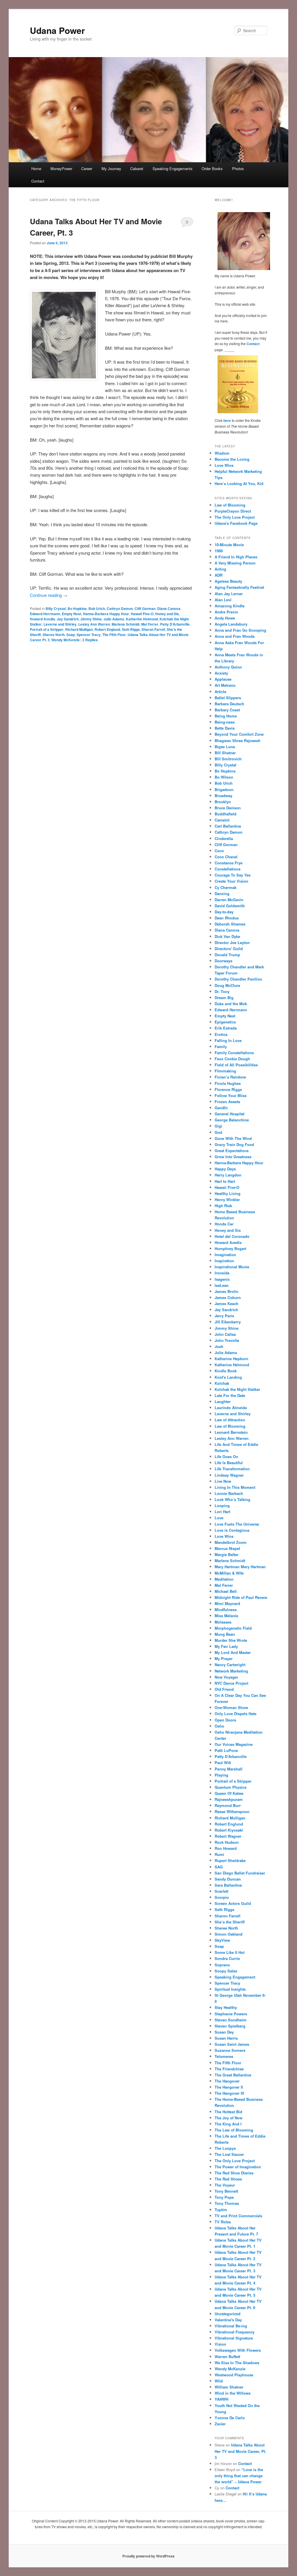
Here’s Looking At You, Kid (239, 483)
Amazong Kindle (230, 606)
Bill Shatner (225, 753)
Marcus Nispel (227, 1548)
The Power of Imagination (238, 2167)
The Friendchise (229, 2069)
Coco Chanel (226, 857)
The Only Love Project (235, 517)
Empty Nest (71, 614)
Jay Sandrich (68, 619)
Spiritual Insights (230, 1989)
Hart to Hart (225, 1181)
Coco (219, 851)
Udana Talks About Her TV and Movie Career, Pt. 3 (240, 2451)
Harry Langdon (228, 1175)
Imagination (225, 1255)
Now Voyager (226, 1677)
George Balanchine (232, 1120)
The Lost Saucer (229, 2154)
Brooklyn (223, 802)
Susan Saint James (232, 2044)
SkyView (222, 1940)
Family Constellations (234, 1053)
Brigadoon (224, 789)
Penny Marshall (229, 1769)
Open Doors (225, 1720)
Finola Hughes (228, 1083)
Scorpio (222, 1897)
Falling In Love (228, 1040)
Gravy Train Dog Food (234, 1144)
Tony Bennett (226, 2191)
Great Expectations (232, 1151)
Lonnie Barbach (229, 1493)
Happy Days (225, 1169)
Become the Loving (232, 459)
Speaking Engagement (235, 1977)
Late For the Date (230, 1395)
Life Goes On (226, 1456)
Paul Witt (223, 1762)
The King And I (228, 2124)
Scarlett (221, 1891)
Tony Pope (224, 2197)
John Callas (225, 1334)
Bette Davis (225, 728)
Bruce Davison (228, 808)
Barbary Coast (227, 710)
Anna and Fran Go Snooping (240, 630)
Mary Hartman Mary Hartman (240, 1567)
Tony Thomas (227, 2203)
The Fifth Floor (114, 635)
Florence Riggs (228, 1089)
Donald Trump (227, 955)
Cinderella (224, 838)
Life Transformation (232, 1469)
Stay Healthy (226, 2007)
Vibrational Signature (234, 2338)
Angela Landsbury (231, 624)
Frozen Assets (227, 1102)
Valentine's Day (228, 2320)
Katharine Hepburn (231, 1359)
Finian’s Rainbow (230, 1077)
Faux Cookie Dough (232, 1059)
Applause (223, 679)
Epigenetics (225, 1022)
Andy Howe (225, 618)
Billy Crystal (56, 609)
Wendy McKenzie (66, 640)
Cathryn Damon (120, 609)
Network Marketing (231, 1671)
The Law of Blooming (234, 2130)
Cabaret (137, 168)
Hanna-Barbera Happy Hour (106, 614)
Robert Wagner (228, 1836)
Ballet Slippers (228, 698)
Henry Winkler (227, 1199)
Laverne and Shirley (60, 624)
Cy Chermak (226, 887)
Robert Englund (107, 629)
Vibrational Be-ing (231, 2326)
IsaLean (222, 1285)
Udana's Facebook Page (236, 523)
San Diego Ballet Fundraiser (240, 1873)
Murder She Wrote (231, 1640)
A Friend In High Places (236, 557)
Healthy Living (228, 1193)
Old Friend (224, 1689)
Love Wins (224, 465)
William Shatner (229, 2387)
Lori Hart (222, 1512)
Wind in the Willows (233, 2393)
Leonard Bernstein (231, 1432)
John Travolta (227, 1340)
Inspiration (224, 1261)
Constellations (228, 869)
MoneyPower (61, 168)
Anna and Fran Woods (235, 636)
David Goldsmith (230, 906)
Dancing (222, 893)
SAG (219, 1867)
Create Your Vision (231, 881)
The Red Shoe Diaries (234, 2173)
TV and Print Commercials (238, 2216)
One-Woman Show (231, 1707)
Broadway (223, 796)
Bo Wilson (224, 777)
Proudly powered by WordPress (148, 2556)
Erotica (221, 1034)
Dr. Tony (222, 991)
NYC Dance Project (231, 1683)
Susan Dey (224, 2032)
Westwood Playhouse (234, 2375)
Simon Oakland (229, 1934)
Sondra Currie (227, 1958)
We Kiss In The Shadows (237, 2363)
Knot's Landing (228, 1377)
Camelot (222, 820)
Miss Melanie (226, 1616)
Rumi (219, 1854)
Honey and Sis (167, 614)
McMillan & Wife (229, 1573)
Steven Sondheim (231, 2020)
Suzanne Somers (230, 2050)
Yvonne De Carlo (230, 2418)
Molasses (223, 1622)
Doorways (223, 961)
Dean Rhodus (227, 918)
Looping (222, 1505)
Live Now (223, 1481)
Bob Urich (97, 609)
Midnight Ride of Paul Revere (241, 1597)
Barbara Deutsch (229, 704)
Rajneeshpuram (229, 1799)
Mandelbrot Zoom (231, 1542)
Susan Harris (226, 2038)
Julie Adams (114, 619)
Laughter (223, 1401)
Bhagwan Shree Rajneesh (238, 740)
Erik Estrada (226, 1028)
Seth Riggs (131, 629)
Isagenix (222, 1279)
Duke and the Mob (231, 1004)
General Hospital (230, 1114)
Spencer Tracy (89, 635)
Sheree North (54, 635)
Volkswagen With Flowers (238, 2350)
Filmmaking (225, 1071)
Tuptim (221, 2210)
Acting (220, 569)
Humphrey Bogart (230, 1248)
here (227, 420)
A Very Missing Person (235, 563)
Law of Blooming (230, 505)
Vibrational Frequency (234, 2332)
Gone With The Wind (233, 1138)
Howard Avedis (42, 619)
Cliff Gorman (145, 609)
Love (219, 1518)
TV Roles (223, 2222)
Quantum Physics (231, 1787)
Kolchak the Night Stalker (237, 1389)
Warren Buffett (227, 2357)
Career (87, 168)
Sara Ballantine (228, 1885)
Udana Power (57, 30)
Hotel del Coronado (232, 1236)
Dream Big (224, 998)
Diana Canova (169, 609)
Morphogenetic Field (233, 1628)
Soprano (222, 1965)
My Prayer (224, 1658)
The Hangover (227, 2081)
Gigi (218, 1126)
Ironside (222, 1273)
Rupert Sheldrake (230, 1860)
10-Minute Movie (229, 545)
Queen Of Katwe (229, 1793)
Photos (238, 168)
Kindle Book (226, 1371)
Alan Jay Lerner (229, 594)
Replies (90, 640)
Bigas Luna (225, 747)
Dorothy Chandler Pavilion (238, 979)
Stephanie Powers (231, 2014)
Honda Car (224, 1224)
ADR (219, 575)
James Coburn (228, 1297)
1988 (219, 551)
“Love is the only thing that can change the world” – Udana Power (239, 2476)
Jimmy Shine (91, 619)
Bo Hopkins (77, 609)
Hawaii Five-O (142, 614)
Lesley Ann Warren (94, 624)
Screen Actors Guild (233, 1903)
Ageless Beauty (228, 581)
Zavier (220, 2424)
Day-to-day (224, 912)
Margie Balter (227, 1554)
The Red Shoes (228, 2179)
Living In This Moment (235, 1487)
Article (220, 692)
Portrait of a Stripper (47, 629)
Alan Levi (223, 600)
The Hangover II (229, 2087)
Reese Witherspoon (232, 1811)
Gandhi (221, 1108)
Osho (219, 1726)
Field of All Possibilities (236, 1065)
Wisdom (222, 453)
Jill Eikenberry (228, 1322)
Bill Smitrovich (228, 759)
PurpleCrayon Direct (233, 511)
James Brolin (227, 1291)
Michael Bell (226, 1591)
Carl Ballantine (228, 826)
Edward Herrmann (45, 614)
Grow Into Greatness (233, 1157)
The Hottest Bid (228, 2112)
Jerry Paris (224, 1316)
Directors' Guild (229, 949)
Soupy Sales (226, 1971)
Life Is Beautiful (229, 1463)
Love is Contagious (232, 1530)
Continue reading (49, 595)
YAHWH (221, 2399)
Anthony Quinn (228, 667)
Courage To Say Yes (233, 875)
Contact (38, 181)
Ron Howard (226, 1848)
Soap (71, 635)
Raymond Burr (228, 1805)
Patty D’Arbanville (175, 624)
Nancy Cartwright (230, 1665)
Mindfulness (226, 1609)
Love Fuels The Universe (237, 1524)
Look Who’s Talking (232, 1499)
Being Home (226, 716)
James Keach (227, 1304)
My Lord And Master (233, 1652)
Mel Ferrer (150, 624)
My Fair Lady (226, 1646)
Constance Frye (229, 863)
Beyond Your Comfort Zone (239, 734)
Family (221, 1046)
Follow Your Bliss (231, 1095)
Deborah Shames (230, 924)
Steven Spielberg (230, 2026)
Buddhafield (226, 814)
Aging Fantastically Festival (239, 587)
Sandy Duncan (228, 1879)
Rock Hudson (227, 1842)
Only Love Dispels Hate (236, 1714)
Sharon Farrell (153, 629)
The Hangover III (229, 2093)
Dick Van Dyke (227, 936)
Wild (219, 2381)
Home (36, 168)
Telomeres (224, 2056)
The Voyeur (225, 2185)
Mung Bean (225, 1634)
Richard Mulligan (79, 629)
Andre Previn (226, 612)
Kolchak (222, 1383)
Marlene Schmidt (126, 624)
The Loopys (225, 2148)
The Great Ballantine (233, 2075)
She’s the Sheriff (230, 1922)
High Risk (223, 1206)
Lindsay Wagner (229, 1475)
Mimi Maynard (227, 1603)
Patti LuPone (226, 1750)
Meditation (224, 1579)
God (218, 1132)
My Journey (111, 168)
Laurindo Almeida (231, 1408)
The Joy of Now (229, 2118)
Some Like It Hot (230, 1952)
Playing (221, 1775)
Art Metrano (225, 685)
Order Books (212, 168)
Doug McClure (227, 985)
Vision (220, 2344)
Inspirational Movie (232, 1267)
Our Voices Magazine (234, 1744)
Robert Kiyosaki (229, 1830)
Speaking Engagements (173, 168)
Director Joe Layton (232, 942)
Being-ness (225, 722)
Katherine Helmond (142, 619)
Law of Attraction (230, 1420)
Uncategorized (228, 2314)
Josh (219, 1346)
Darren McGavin (229, 900)
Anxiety (221, 673)
